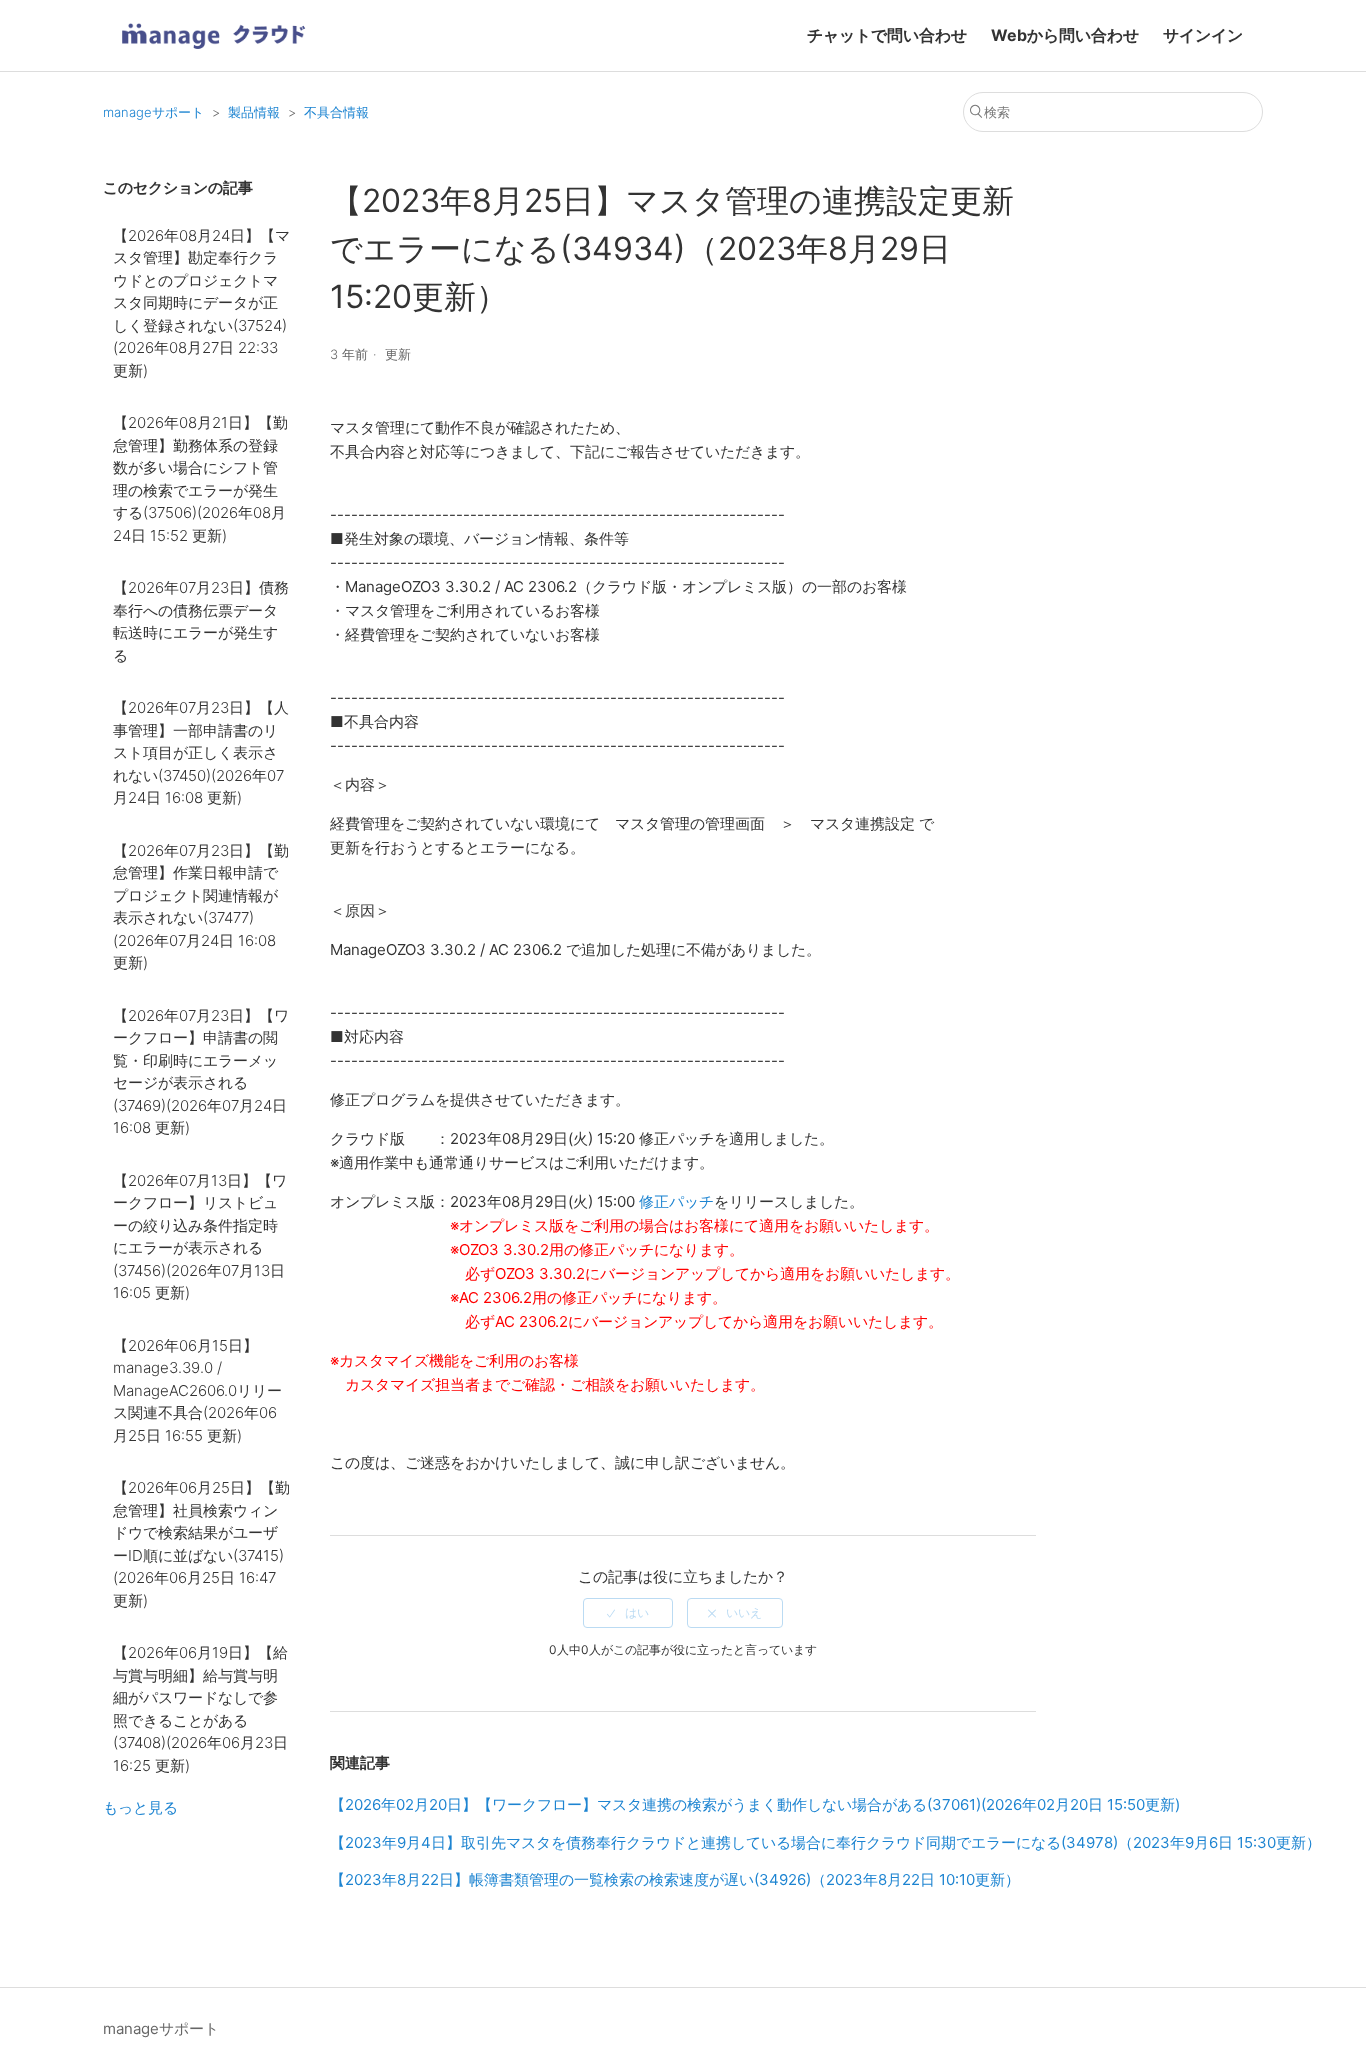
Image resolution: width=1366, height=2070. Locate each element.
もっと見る (140, 1807)
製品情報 (254, 112)
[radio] (628, 1613)
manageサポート (153, 112)
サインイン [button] (1203, 35)
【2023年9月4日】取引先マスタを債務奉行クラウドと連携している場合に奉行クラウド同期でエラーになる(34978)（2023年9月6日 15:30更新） (825, 1842)
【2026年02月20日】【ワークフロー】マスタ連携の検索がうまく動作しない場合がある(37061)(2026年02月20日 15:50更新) (755, 1804)
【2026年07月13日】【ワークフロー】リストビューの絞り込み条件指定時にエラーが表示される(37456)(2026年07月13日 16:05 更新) (200, 1237)
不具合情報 (336, 112)
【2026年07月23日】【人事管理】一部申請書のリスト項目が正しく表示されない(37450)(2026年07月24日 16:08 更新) (201, 752)
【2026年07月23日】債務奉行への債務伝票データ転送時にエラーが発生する (201, 621)
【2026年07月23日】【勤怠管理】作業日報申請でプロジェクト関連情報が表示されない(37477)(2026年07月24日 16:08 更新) (201, 907)
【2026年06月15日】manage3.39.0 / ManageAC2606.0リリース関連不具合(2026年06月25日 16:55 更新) (197, 1390)
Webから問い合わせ (1065, 35)
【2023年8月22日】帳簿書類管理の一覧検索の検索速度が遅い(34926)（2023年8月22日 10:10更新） (675, 1879)
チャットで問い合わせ (887, 35)
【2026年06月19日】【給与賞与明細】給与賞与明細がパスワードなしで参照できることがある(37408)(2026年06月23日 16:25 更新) (200, 1709)
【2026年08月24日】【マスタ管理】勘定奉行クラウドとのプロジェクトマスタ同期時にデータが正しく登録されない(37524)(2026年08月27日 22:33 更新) (201, 303)
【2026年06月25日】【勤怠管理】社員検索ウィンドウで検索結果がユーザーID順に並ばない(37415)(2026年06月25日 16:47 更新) (201, 1544)
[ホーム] (213, 55)
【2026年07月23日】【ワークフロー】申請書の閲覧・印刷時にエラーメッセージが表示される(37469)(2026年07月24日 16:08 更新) (201, 1072)
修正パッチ (676, 1201)
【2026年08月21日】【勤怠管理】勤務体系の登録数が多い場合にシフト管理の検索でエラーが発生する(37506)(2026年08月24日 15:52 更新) (200, 479)
